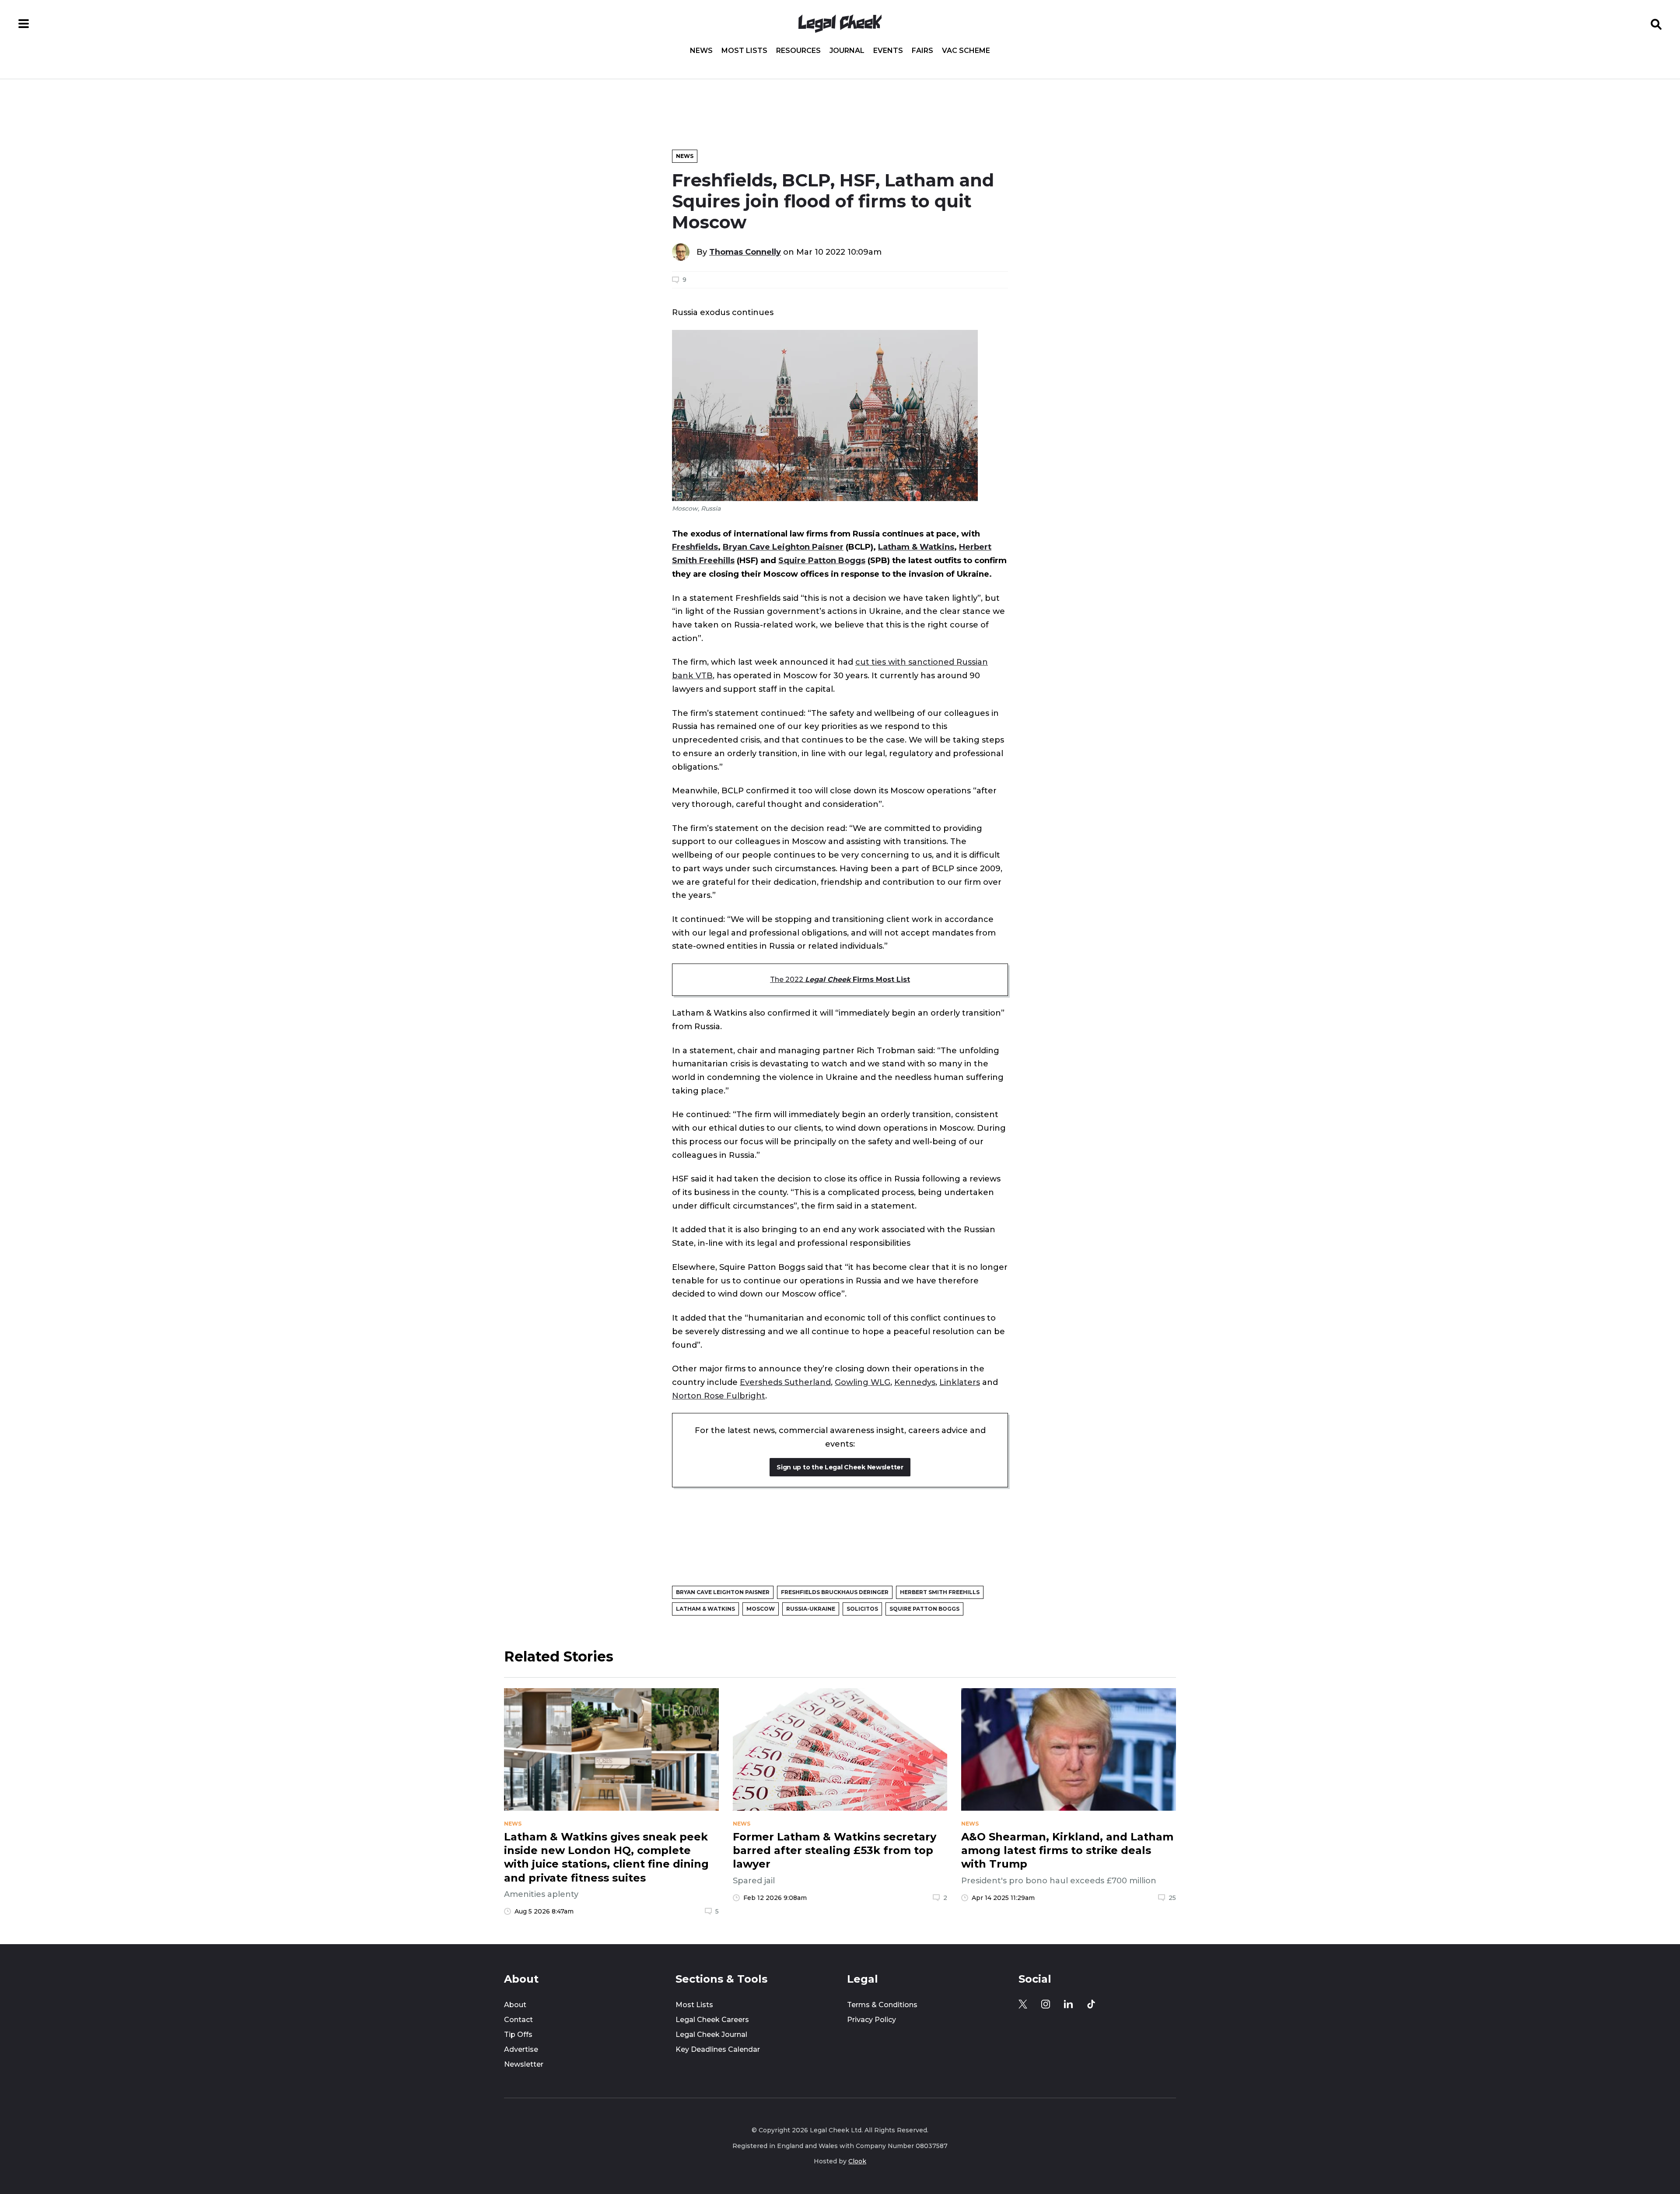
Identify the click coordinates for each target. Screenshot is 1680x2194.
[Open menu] (24, 24)
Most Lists (744, 51)
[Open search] (1656, 24)
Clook (857, 2161)
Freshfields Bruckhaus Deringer (835, 1592)
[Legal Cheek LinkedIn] (1068, 2004)
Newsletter (524, 2064)
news (513, 1824)
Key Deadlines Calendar (718, 2049)
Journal (847, 51)
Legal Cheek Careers (712, 2020)
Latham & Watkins (916, 547)
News (701, 51)
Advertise (521, 2049)
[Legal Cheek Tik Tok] (1091, 2004)
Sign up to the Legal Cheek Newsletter (840, 1467)
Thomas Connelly (745, 252)
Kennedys (915, 1382)
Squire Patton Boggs (822, 560)
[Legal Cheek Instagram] (1046, 2004)
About (515, 2005)
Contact (518, 2020)
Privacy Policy (871, 2020)
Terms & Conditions (882, 2005)
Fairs (922, 51)
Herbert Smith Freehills (940, 1592)
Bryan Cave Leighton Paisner (783, 547)
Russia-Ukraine (811, 1609)
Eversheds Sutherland (785, 1382)
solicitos (862, 1609)
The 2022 (840, 980)
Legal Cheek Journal (711, 2035)
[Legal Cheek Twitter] (1023, 2004)
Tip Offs (518, 2035)
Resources (798, 51)
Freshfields (695, 547)
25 (1172, 1898)
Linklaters (960, 1382)
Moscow (761, 1609)
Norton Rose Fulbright (719, 1396)
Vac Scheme (966, 51)
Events (888, 51)
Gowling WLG (863, 1382)
